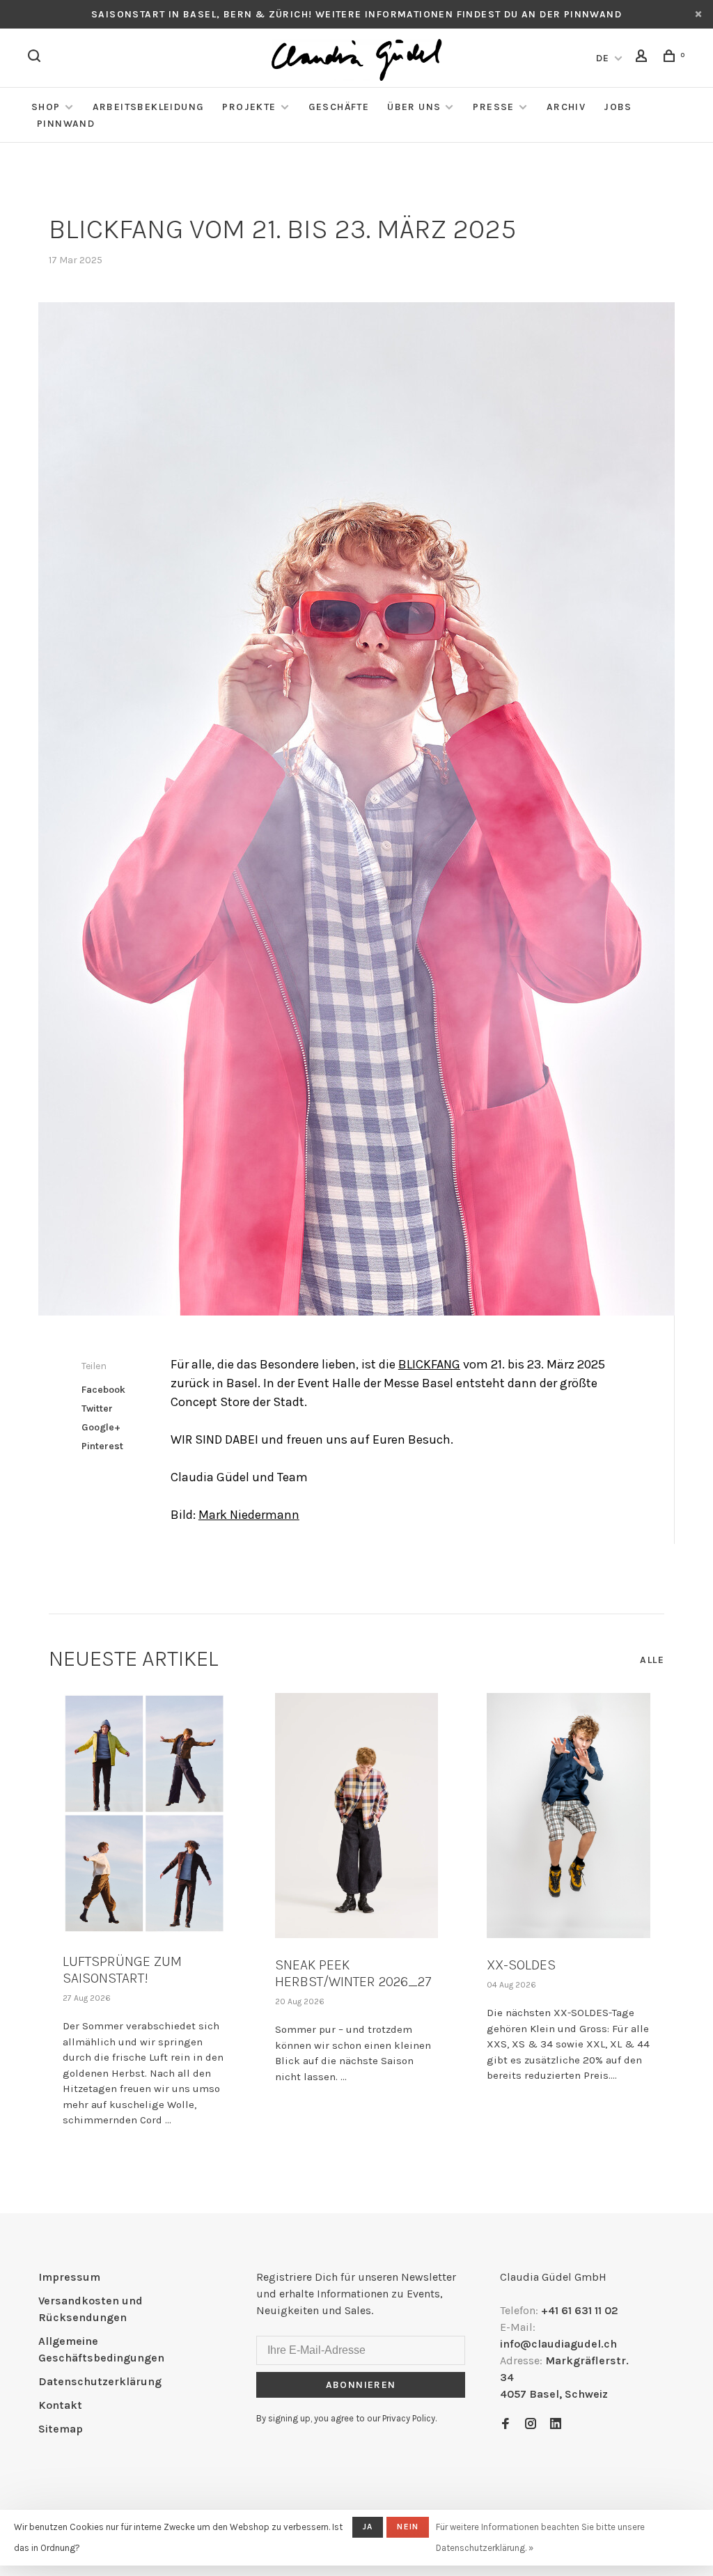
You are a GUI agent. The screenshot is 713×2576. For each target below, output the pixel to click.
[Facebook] (506, 2425)
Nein (408, 2527)
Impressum (69, 2277)
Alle (652, 1660)
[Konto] (643, 58)
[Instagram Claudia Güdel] (531, 2425)
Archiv (566, 107)
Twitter (97, 1408)
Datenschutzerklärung (100, 2381)
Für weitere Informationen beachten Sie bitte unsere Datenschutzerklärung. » (540, 2537)
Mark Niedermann (249, 1515)
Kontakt (60, 2405)
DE (603, 58)
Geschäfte (339, 107)
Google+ (101, 1427)
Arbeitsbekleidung (149, 107)
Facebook (103, 1390)
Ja (368, 2527)
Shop (46, 107)
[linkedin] (556, 2425)
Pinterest (102, 1446)
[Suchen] (36, 58)
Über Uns (414, 107)
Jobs (618, 107)
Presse (493, 107)
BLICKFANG (429, 1364)
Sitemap (61, 2429)
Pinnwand (66, 124)
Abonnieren (361, 2385)
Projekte (249, 107)
